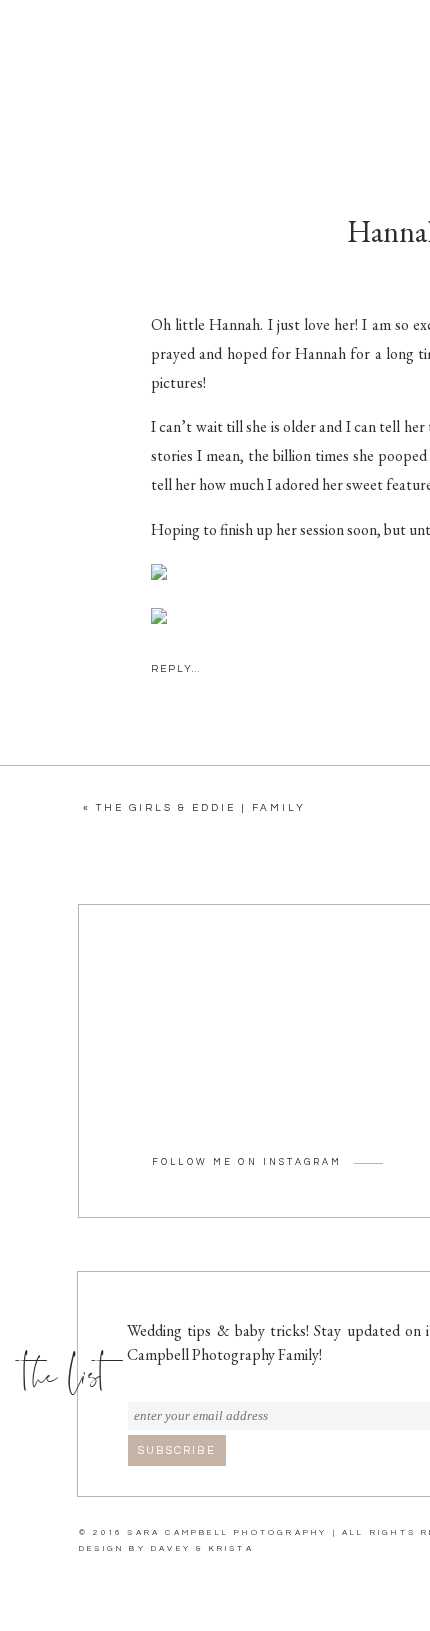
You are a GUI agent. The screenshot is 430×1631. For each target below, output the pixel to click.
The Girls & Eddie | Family (201, 808)
